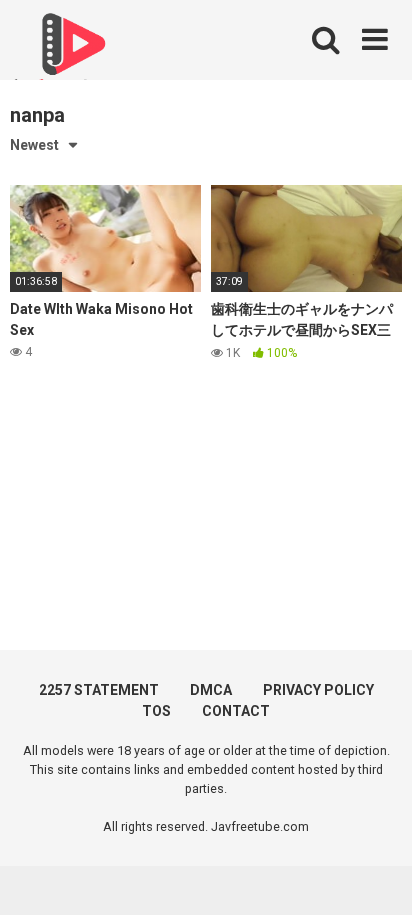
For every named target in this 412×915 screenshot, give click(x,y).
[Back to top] (375, 874)
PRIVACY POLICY (318, 690)
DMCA (211, 690)
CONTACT (236, 711)
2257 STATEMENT (99, 690)
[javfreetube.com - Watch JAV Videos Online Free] (70, 52)
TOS (156, 711)
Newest (34, 145)
